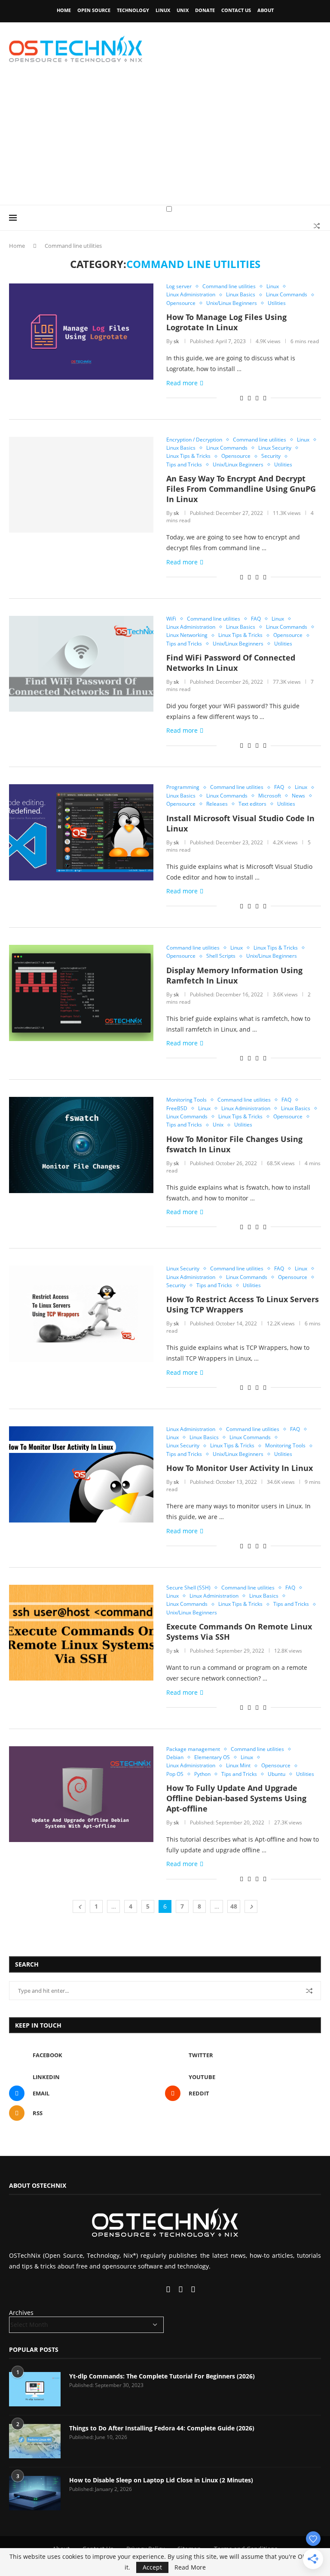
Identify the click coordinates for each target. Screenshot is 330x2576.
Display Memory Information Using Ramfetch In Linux (234, 975)
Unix (183, 10)
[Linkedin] (151, 2290)
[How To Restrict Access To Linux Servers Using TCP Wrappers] (81, 1314)
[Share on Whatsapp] (249, 398)
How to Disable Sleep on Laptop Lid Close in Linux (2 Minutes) (161, 2480)
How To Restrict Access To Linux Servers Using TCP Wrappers (243, 1304)
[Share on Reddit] (241, 398)
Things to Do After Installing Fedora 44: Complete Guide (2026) (162, 2428)
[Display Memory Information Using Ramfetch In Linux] (81, 993)
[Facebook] (136, 2290)
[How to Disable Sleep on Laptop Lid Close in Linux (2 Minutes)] (35, 2493)
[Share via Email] (265, 398)
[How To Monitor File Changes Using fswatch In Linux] (81, 1145)
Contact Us (236, 10)
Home (64, 10)
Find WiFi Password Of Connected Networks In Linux (231, 663)
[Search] (317, 226)
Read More (190, 2567)
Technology (133, 10)
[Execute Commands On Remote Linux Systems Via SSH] (81, 1633)
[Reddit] (182, 2290)
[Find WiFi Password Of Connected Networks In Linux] (81, 664)
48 (234, 1906)
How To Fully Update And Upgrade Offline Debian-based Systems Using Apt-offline (236, 1798)
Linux (163, 10)
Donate (205, 10)
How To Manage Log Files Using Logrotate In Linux (226, 322)
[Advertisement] (165, 140)
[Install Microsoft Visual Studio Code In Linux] (81, 832)
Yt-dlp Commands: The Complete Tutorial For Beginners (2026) (162, 2376)
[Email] (169, 2290)
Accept (152, 2567)
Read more (182, 383)
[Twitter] (144, 2290)
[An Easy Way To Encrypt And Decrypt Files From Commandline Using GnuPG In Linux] (81, 485)
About (266, 10)
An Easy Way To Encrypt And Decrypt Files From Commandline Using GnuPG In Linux (241, 489)
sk (176, 341)
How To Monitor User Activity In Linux (240, 1468)
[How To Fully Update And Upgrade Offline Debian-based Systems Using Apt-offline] (81, 1794)
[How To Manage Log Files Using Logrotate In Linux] (81, 332)
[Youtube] (159, 2290)
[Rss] (193, 2290)
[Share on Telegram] (257, 398)
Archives (21, 2313)
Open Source (94, 10)
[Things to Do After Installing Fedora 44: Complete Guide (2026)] (35, 2441)
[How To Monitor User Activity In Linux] (81, 1474)
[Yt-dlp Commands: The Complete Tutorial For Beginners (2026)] (35, 2389)
